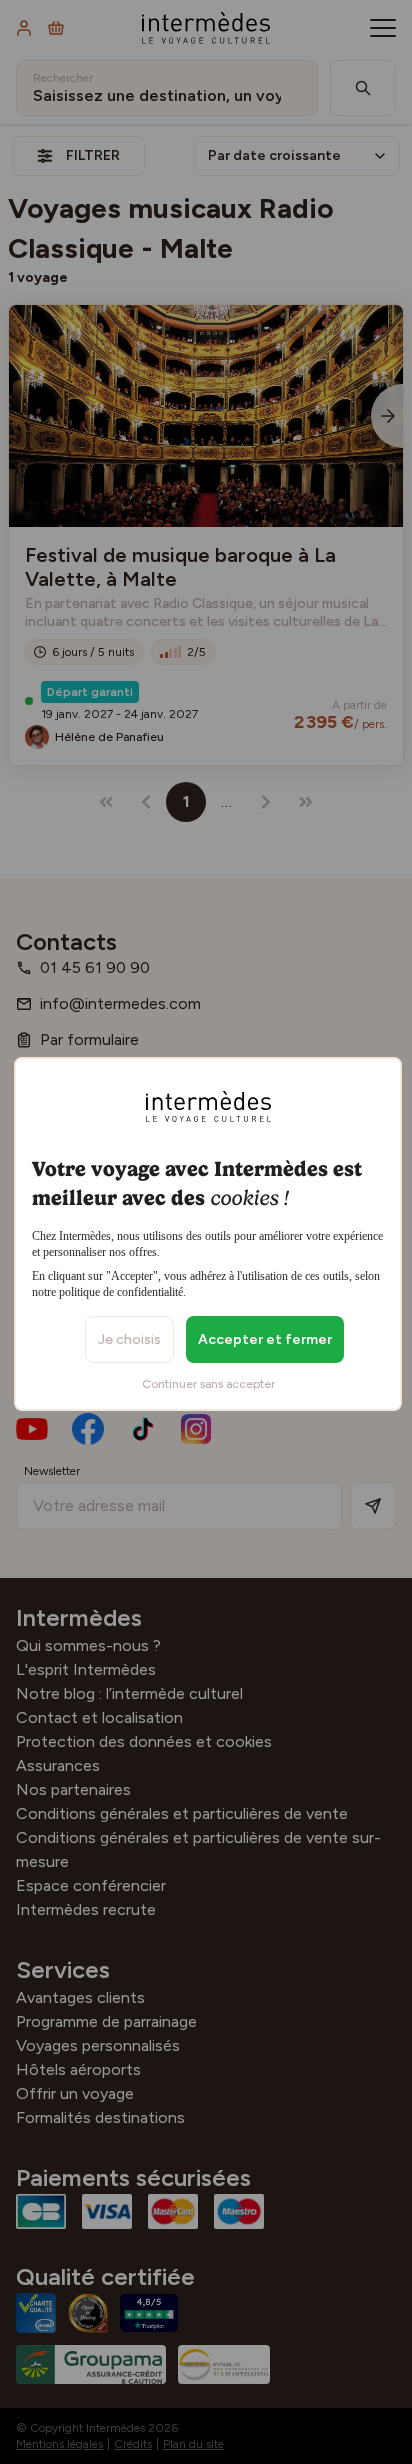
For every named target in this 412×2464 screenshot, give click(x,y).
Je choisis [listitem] (129, 1339)
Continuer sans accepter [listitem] (208, 1384)
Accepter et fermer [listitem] (265, 1339)
